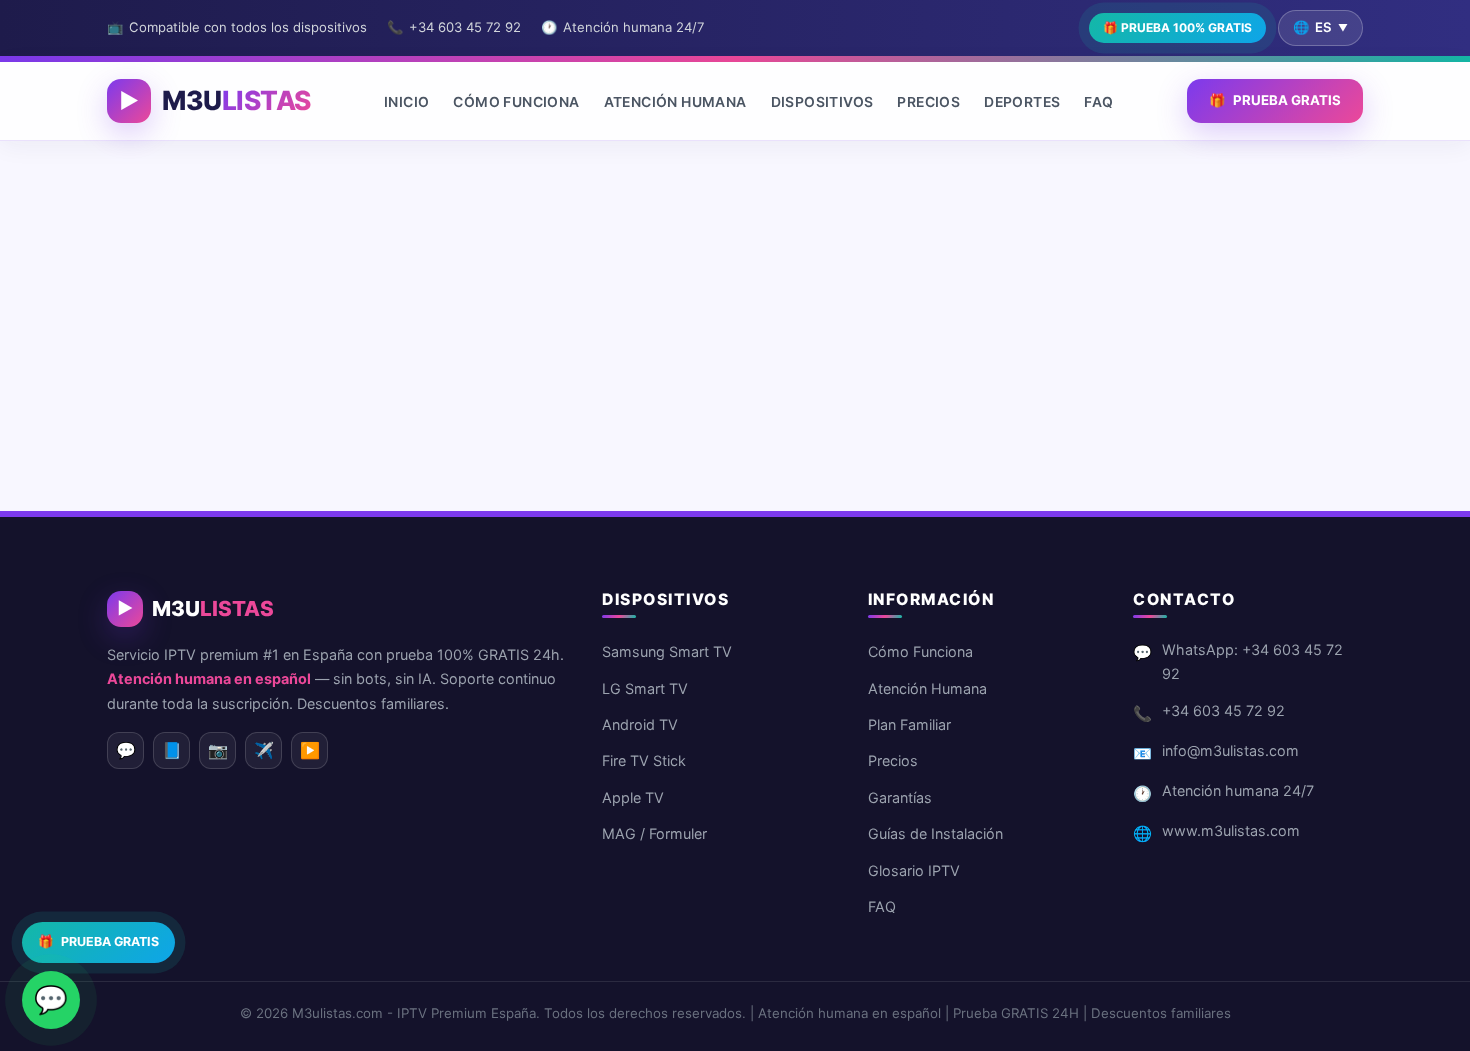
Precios (928, 101)
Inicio (406, 101)
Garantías (900, 797)
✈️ (264, 750)
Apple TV (633, 797)
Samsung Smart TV (667, 651)
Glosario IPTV (914, 870)
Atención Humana (675, 101)
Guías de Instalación (935, 833)
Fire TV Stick (644, 760)
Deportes (1022, 101)
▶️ (310, 750)
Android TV (640, 724)
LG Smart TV (645, 688)
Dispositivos (822, 101)
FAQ (1098, 101)
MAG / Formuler (654, 833)
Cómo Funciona (516, 101)
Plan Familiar (909, 724)
